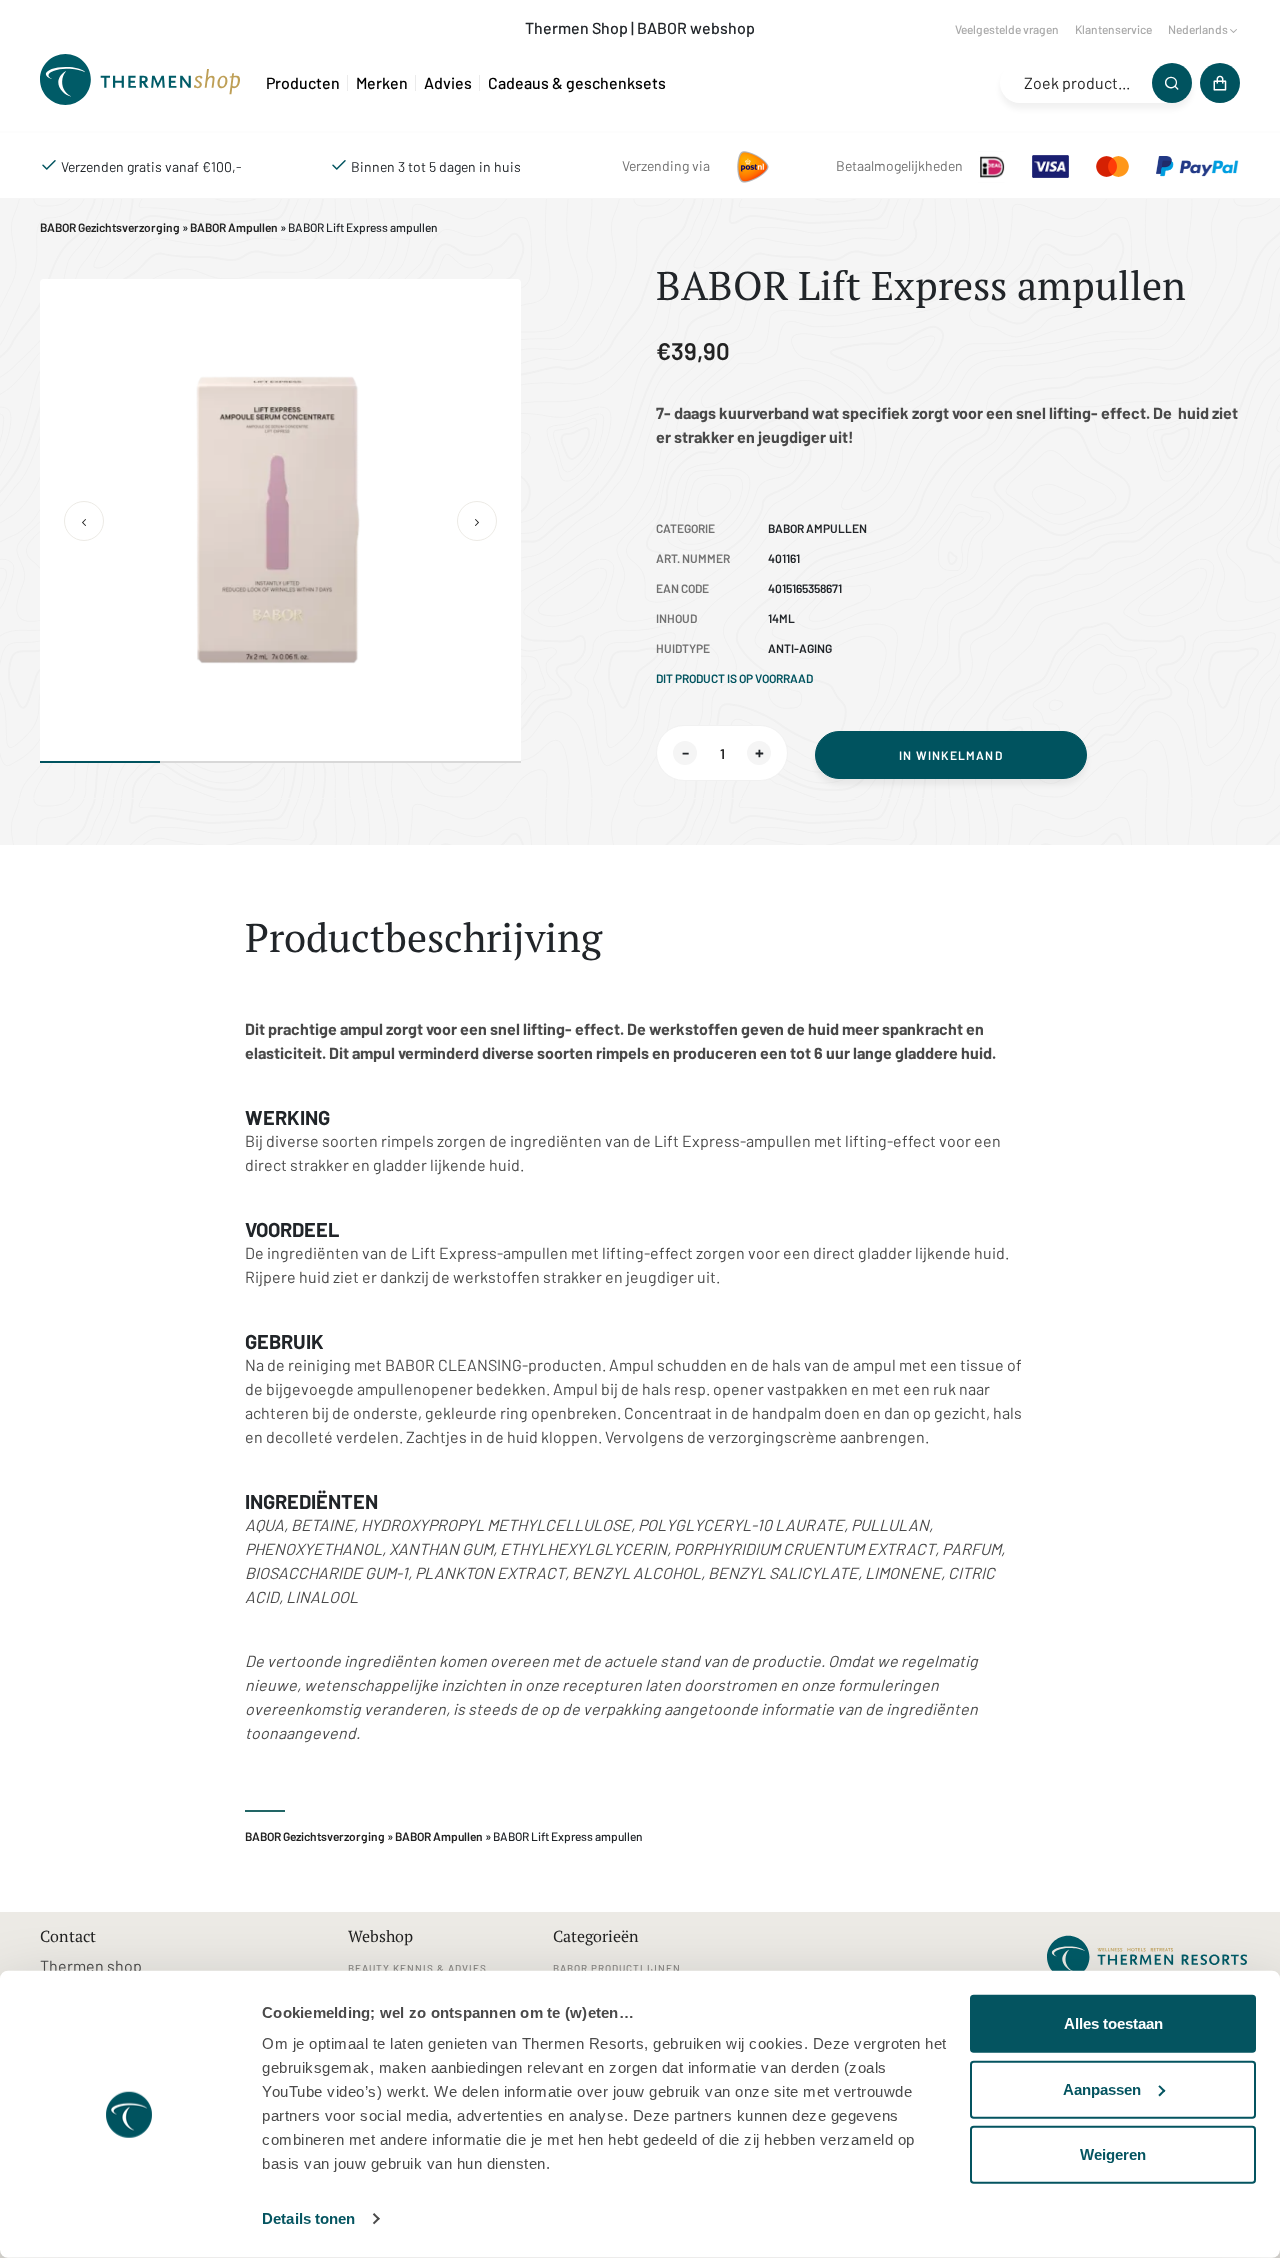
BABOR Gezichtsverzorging (110, 227)
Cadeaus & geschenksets (577, 82)
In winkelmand (951, 755)
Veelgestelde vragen (1007, 29)
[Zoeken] (1172, 83)
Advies (448, 82)
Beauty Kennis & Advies (417, 1968)
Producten (303, 82)
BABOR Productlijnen (617, 1968)
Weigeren (1113, 2154)
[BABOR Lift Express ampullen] (145, 82)
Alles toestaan (1113, 2023)
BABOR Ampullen (234, 227)
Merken (382, 82)
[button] (84, 521)
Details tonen (308, 2218)
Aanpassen (1102, 2088)
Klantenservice (1113, 29)
